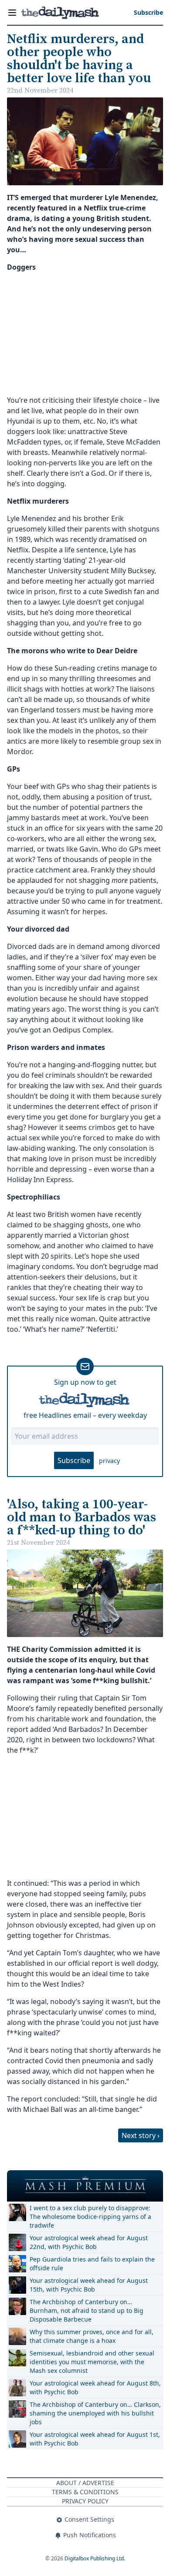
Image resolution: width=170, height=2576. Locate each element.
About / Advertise (85, 2483)
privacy (109, 1461)
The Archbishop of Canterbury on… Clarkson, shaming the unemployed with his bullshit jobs (95, 2413)
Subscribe (74, 1460)
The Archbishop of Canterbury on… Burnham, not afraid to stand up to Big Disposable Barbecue (87, 2310)
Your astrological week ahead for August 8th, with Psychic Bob (95, 2387)
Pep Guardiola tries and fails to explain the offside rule (92, 2264)
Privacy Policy (85, 2501)
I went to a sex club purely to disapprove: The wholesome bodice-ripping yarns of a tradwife (90, 2217)
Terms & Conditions (85, 2492)
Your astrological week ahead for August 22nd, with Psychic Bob (89, 2242)
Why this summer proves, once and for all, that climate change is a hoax (92, 2336)
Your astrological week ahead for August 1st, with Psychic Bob (95, 2439)
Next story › (141, 2135)
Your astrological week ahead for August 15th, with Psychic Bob (89, 2285)
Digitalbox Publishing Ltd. (95, 2558)
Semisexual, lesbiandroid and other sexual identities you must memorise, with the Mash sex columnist (92, 2362)
